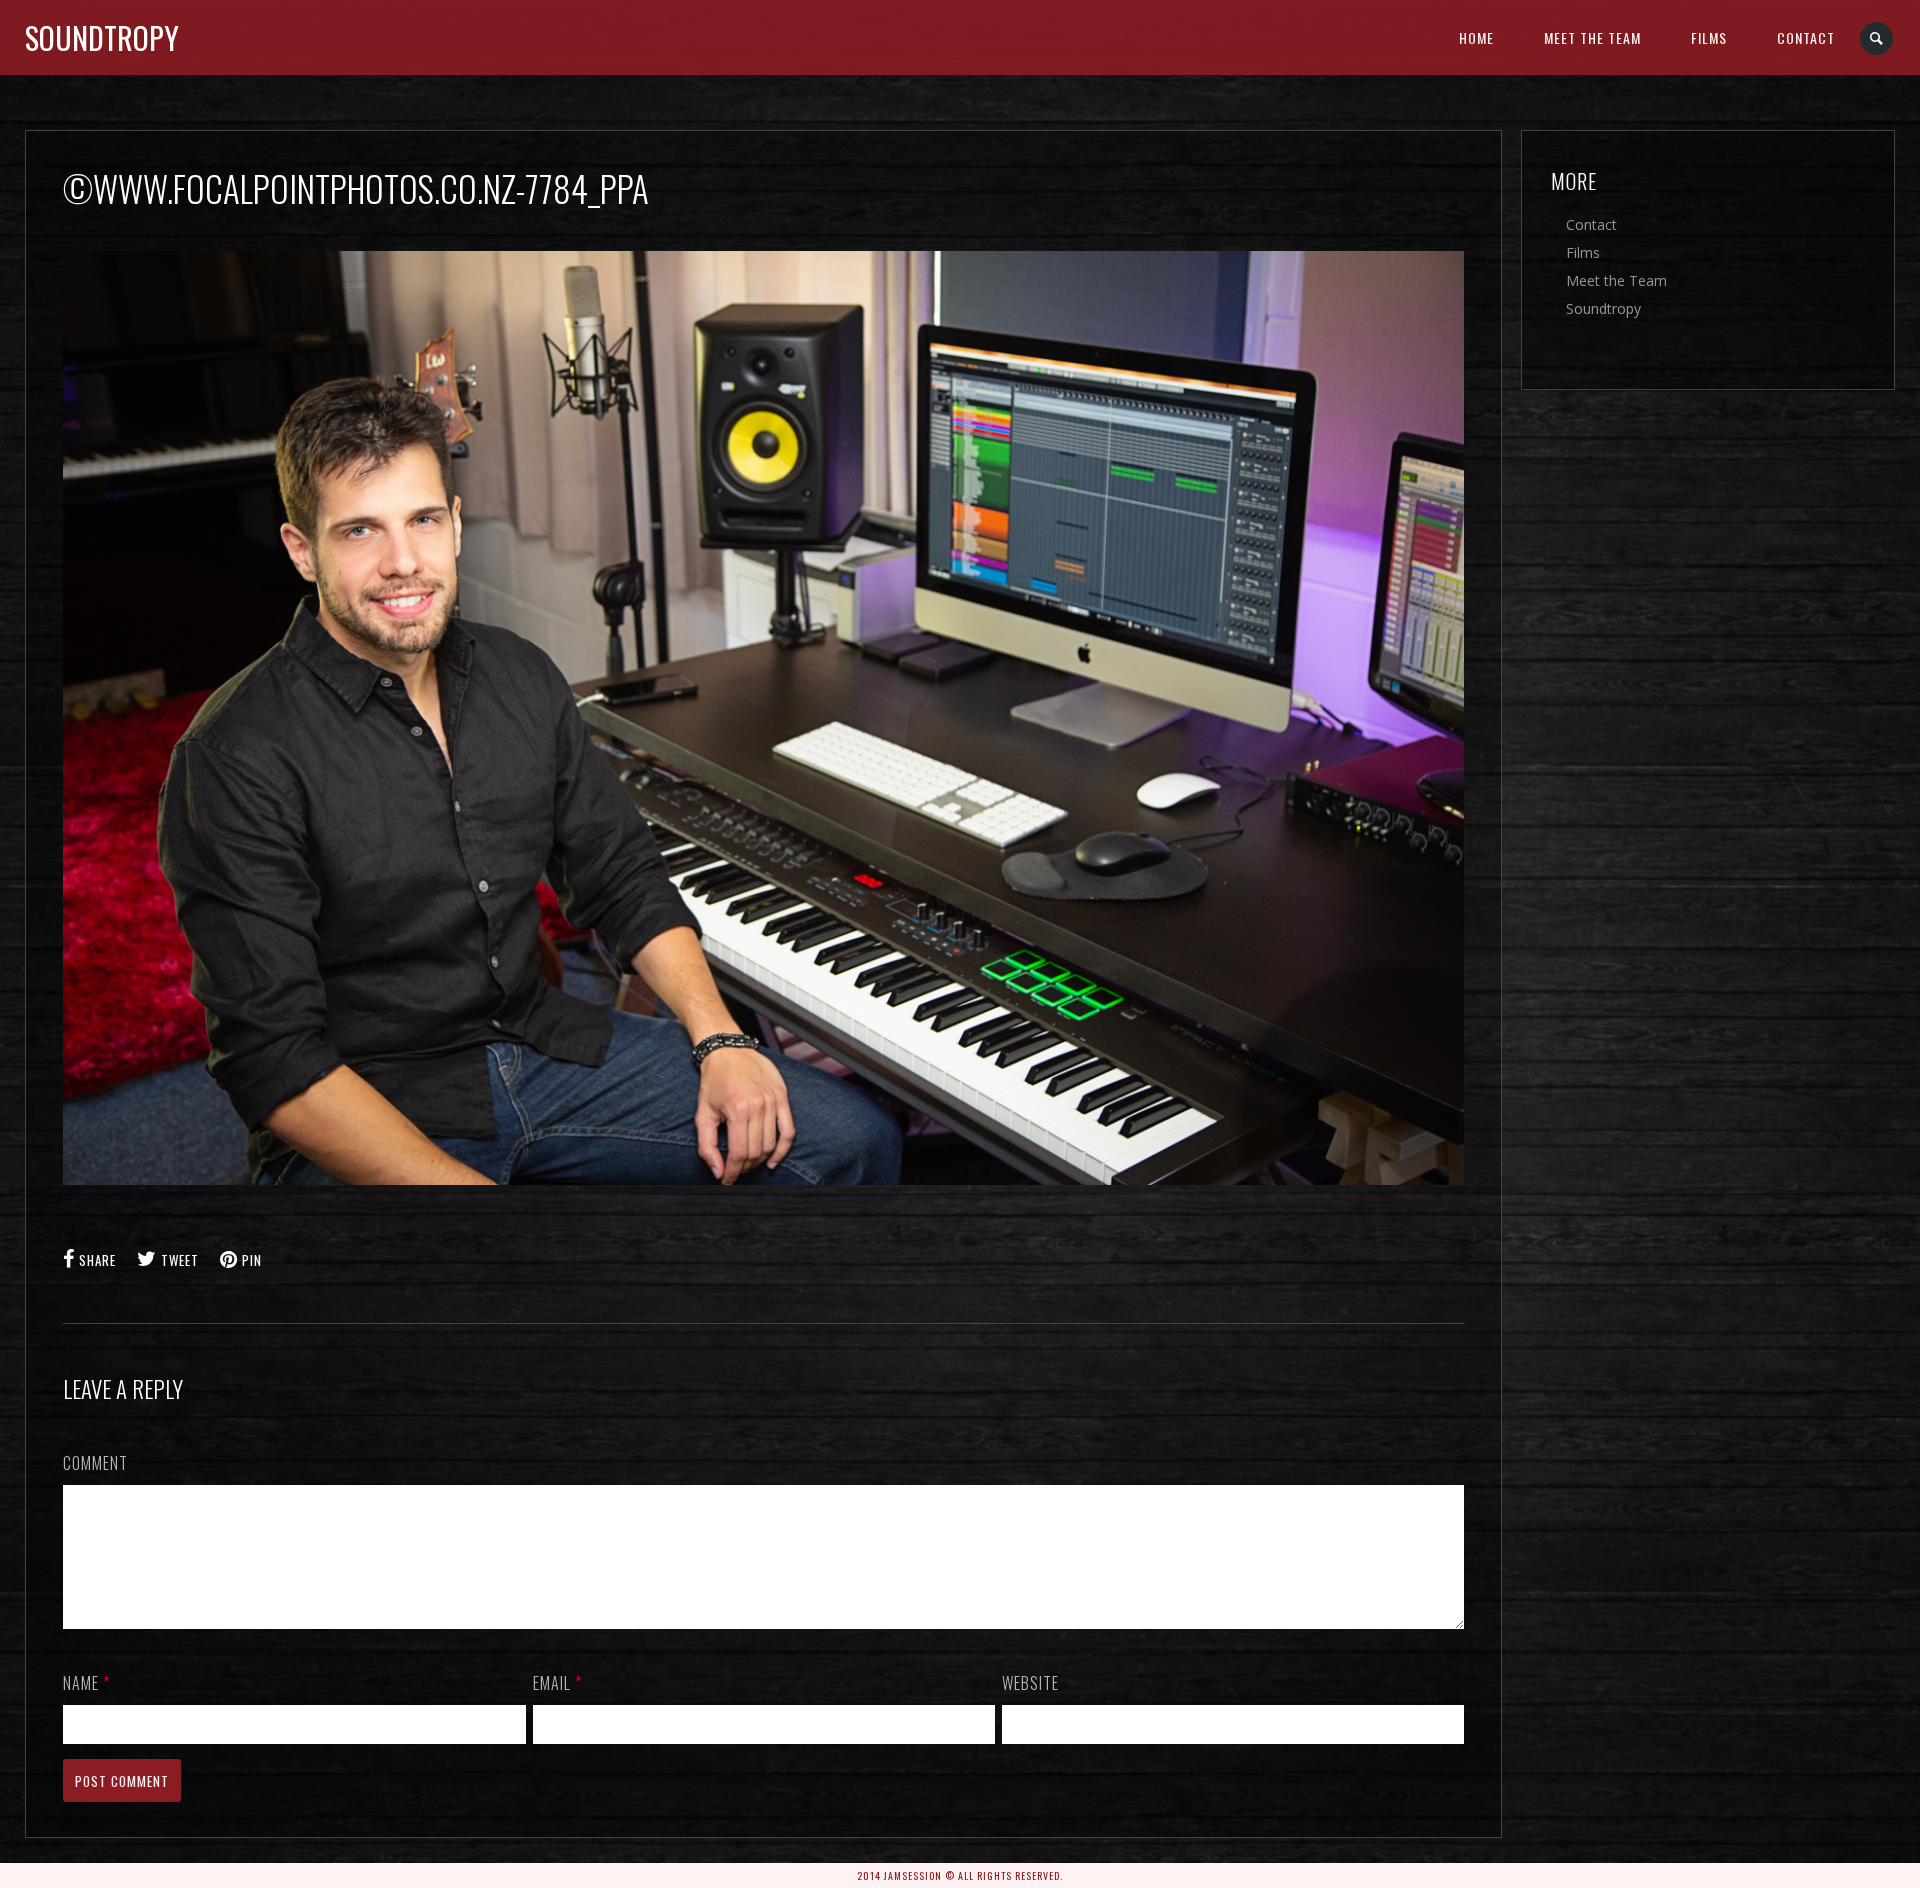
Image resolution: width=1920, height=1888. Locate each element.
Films (1709, 37)
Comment (95, 1463)
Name (86, 1683)
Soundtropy (102, 37)
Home (1476, 37)
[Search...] (1877, 38)
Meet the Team (1592, 37)
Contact (1806, 37)
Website (1030, 1683)
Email (557, 1683)
